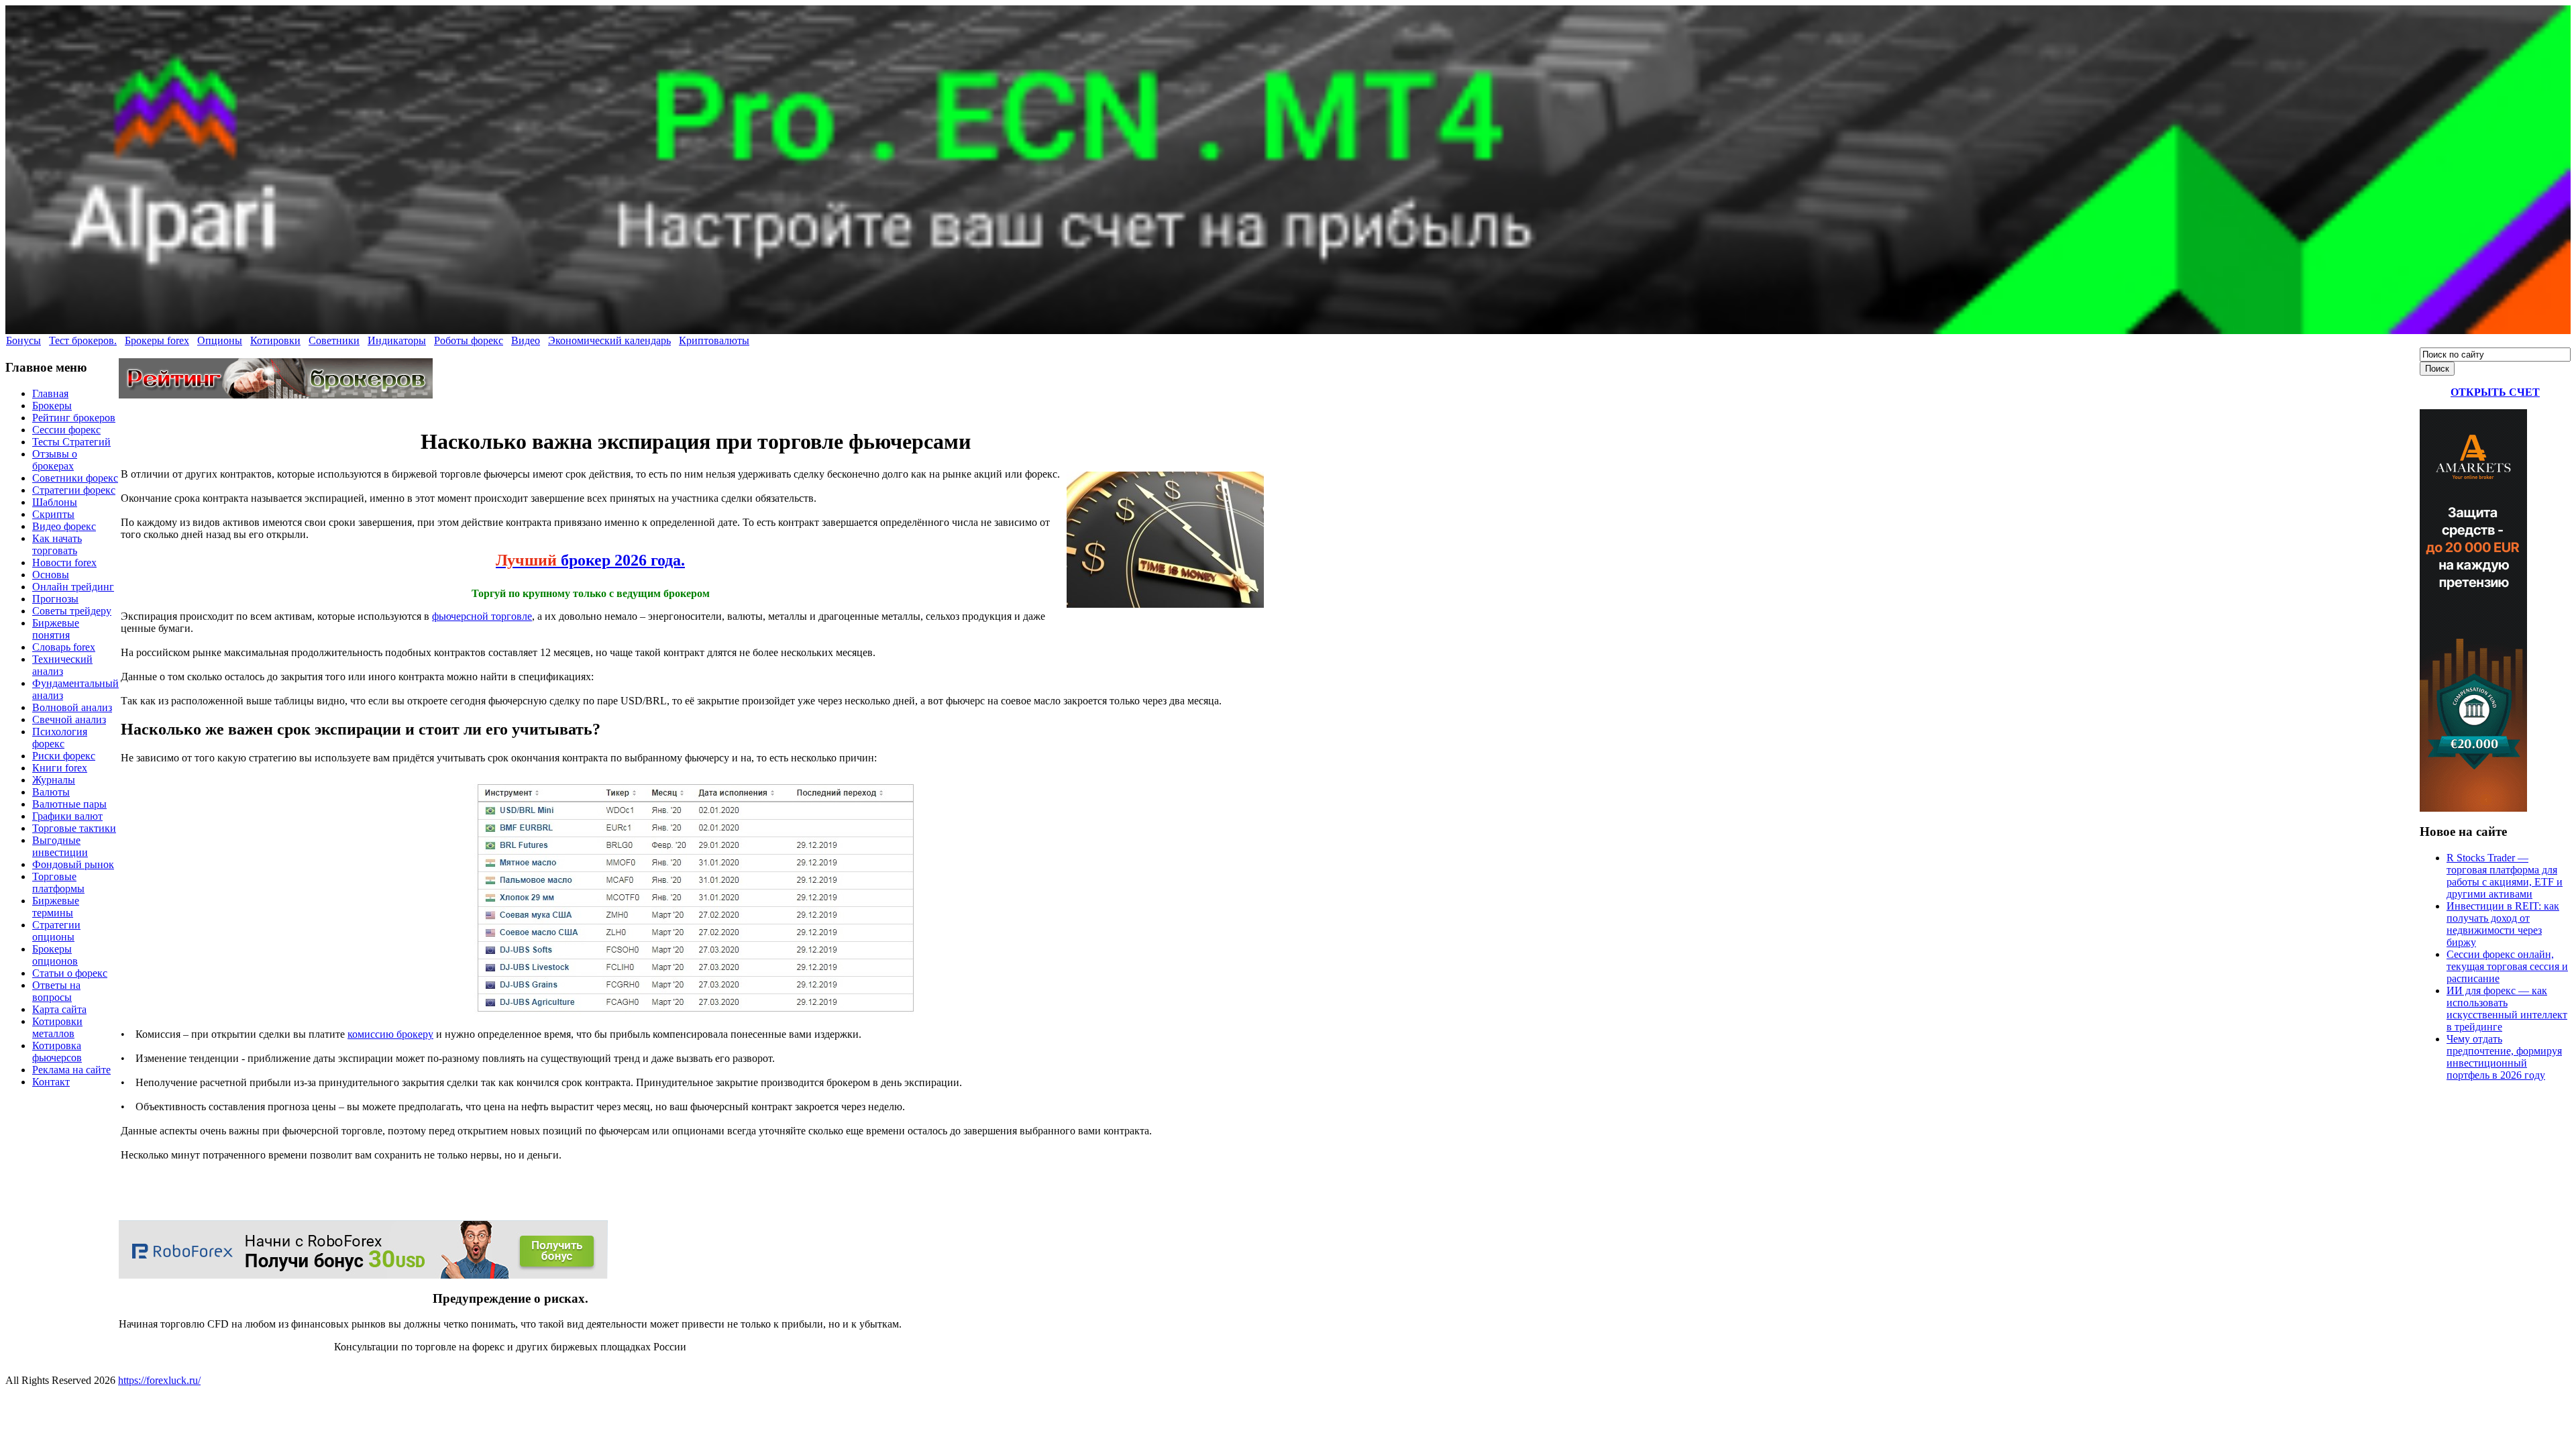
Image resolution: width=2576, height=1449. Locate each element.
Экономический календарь (609, 340)
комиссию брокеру (390, 1034)
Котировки (275, 340)
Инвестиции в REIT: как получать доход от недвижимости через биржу (2503, 924)
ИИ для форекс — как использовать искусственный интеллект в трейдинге (2507, 1009)
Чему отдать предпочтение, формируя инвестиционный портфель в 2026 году (2504, 1057)
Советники (334, 340)
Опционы (220, 340)
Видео (526, 340)
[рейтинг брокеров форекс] (276, 395)
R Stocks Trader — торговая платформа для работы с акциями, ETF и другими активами (2505, 876)
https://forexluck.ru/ (159, 1380)
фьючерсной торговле (482, 616)
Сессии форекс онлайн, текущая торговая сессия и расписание (2507, 966)
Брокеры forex (157, 340)
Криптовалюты (714, 340)
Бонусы (23, 340)
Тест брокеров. (83, 340)
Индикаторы (397, 340)
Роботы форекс (469, 340)
